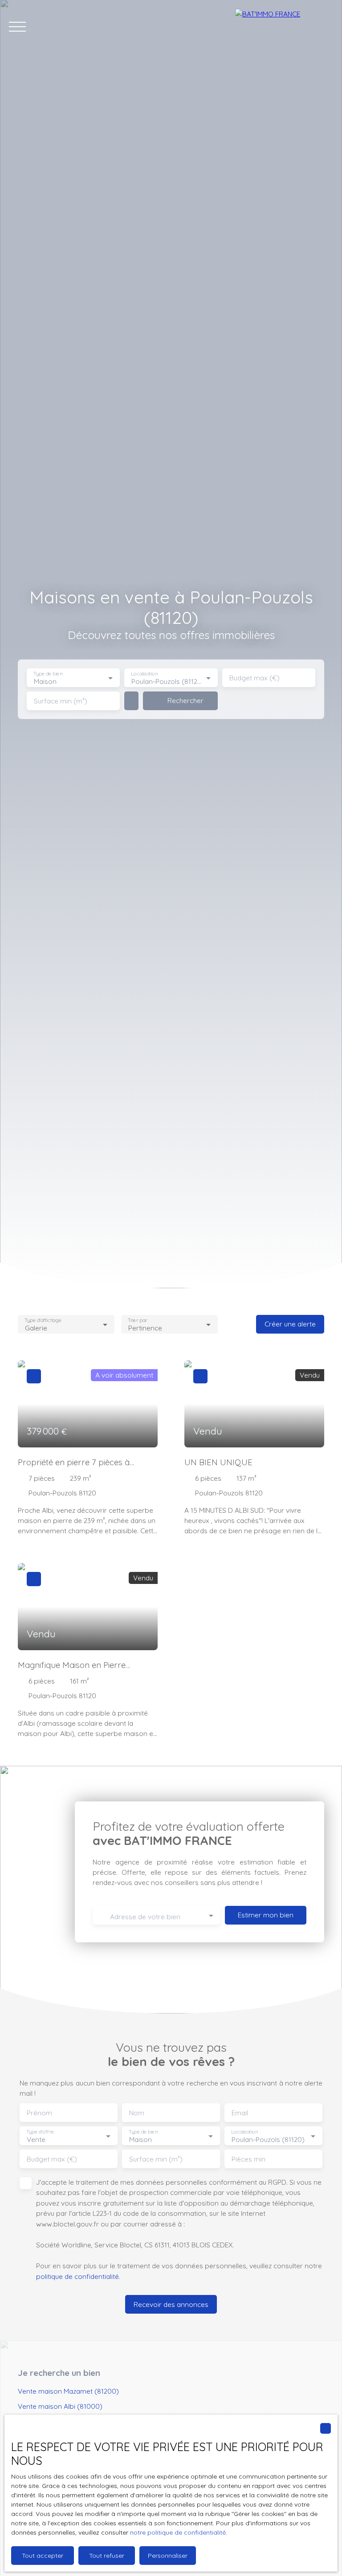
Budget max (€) (254, 678)
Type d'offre (40, 2132)
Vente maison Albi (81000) (60, 2406)
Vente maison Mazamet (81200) (68, 2391)
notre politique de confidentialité (178, 2532)
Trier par (137, 1320)
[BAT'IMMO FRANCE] (284, 27)
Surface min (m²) (61, 701)
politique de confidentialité (77, 2276)
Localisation (145, 674)
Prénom (39, 2113)
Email (240, 2113)
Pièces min (248, 2159)
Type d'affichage (43, 1320)
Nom (137, 2113)
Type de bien (48, 674)
